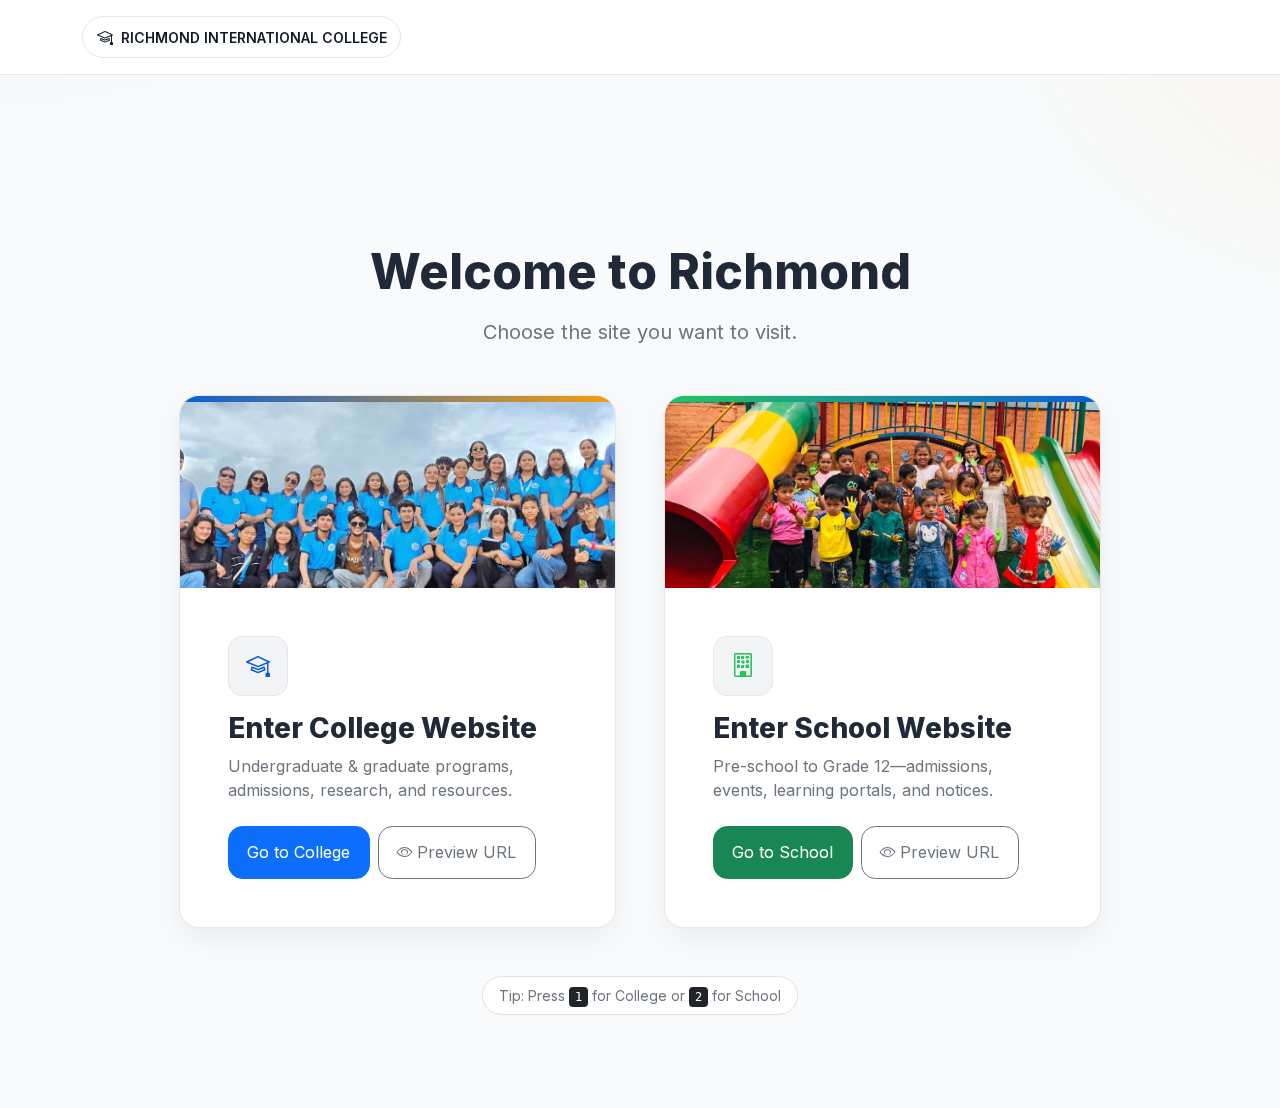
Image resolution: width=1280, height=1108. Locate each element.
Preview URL (466, 852)
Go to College (298, 852)
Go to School (782, 852)
